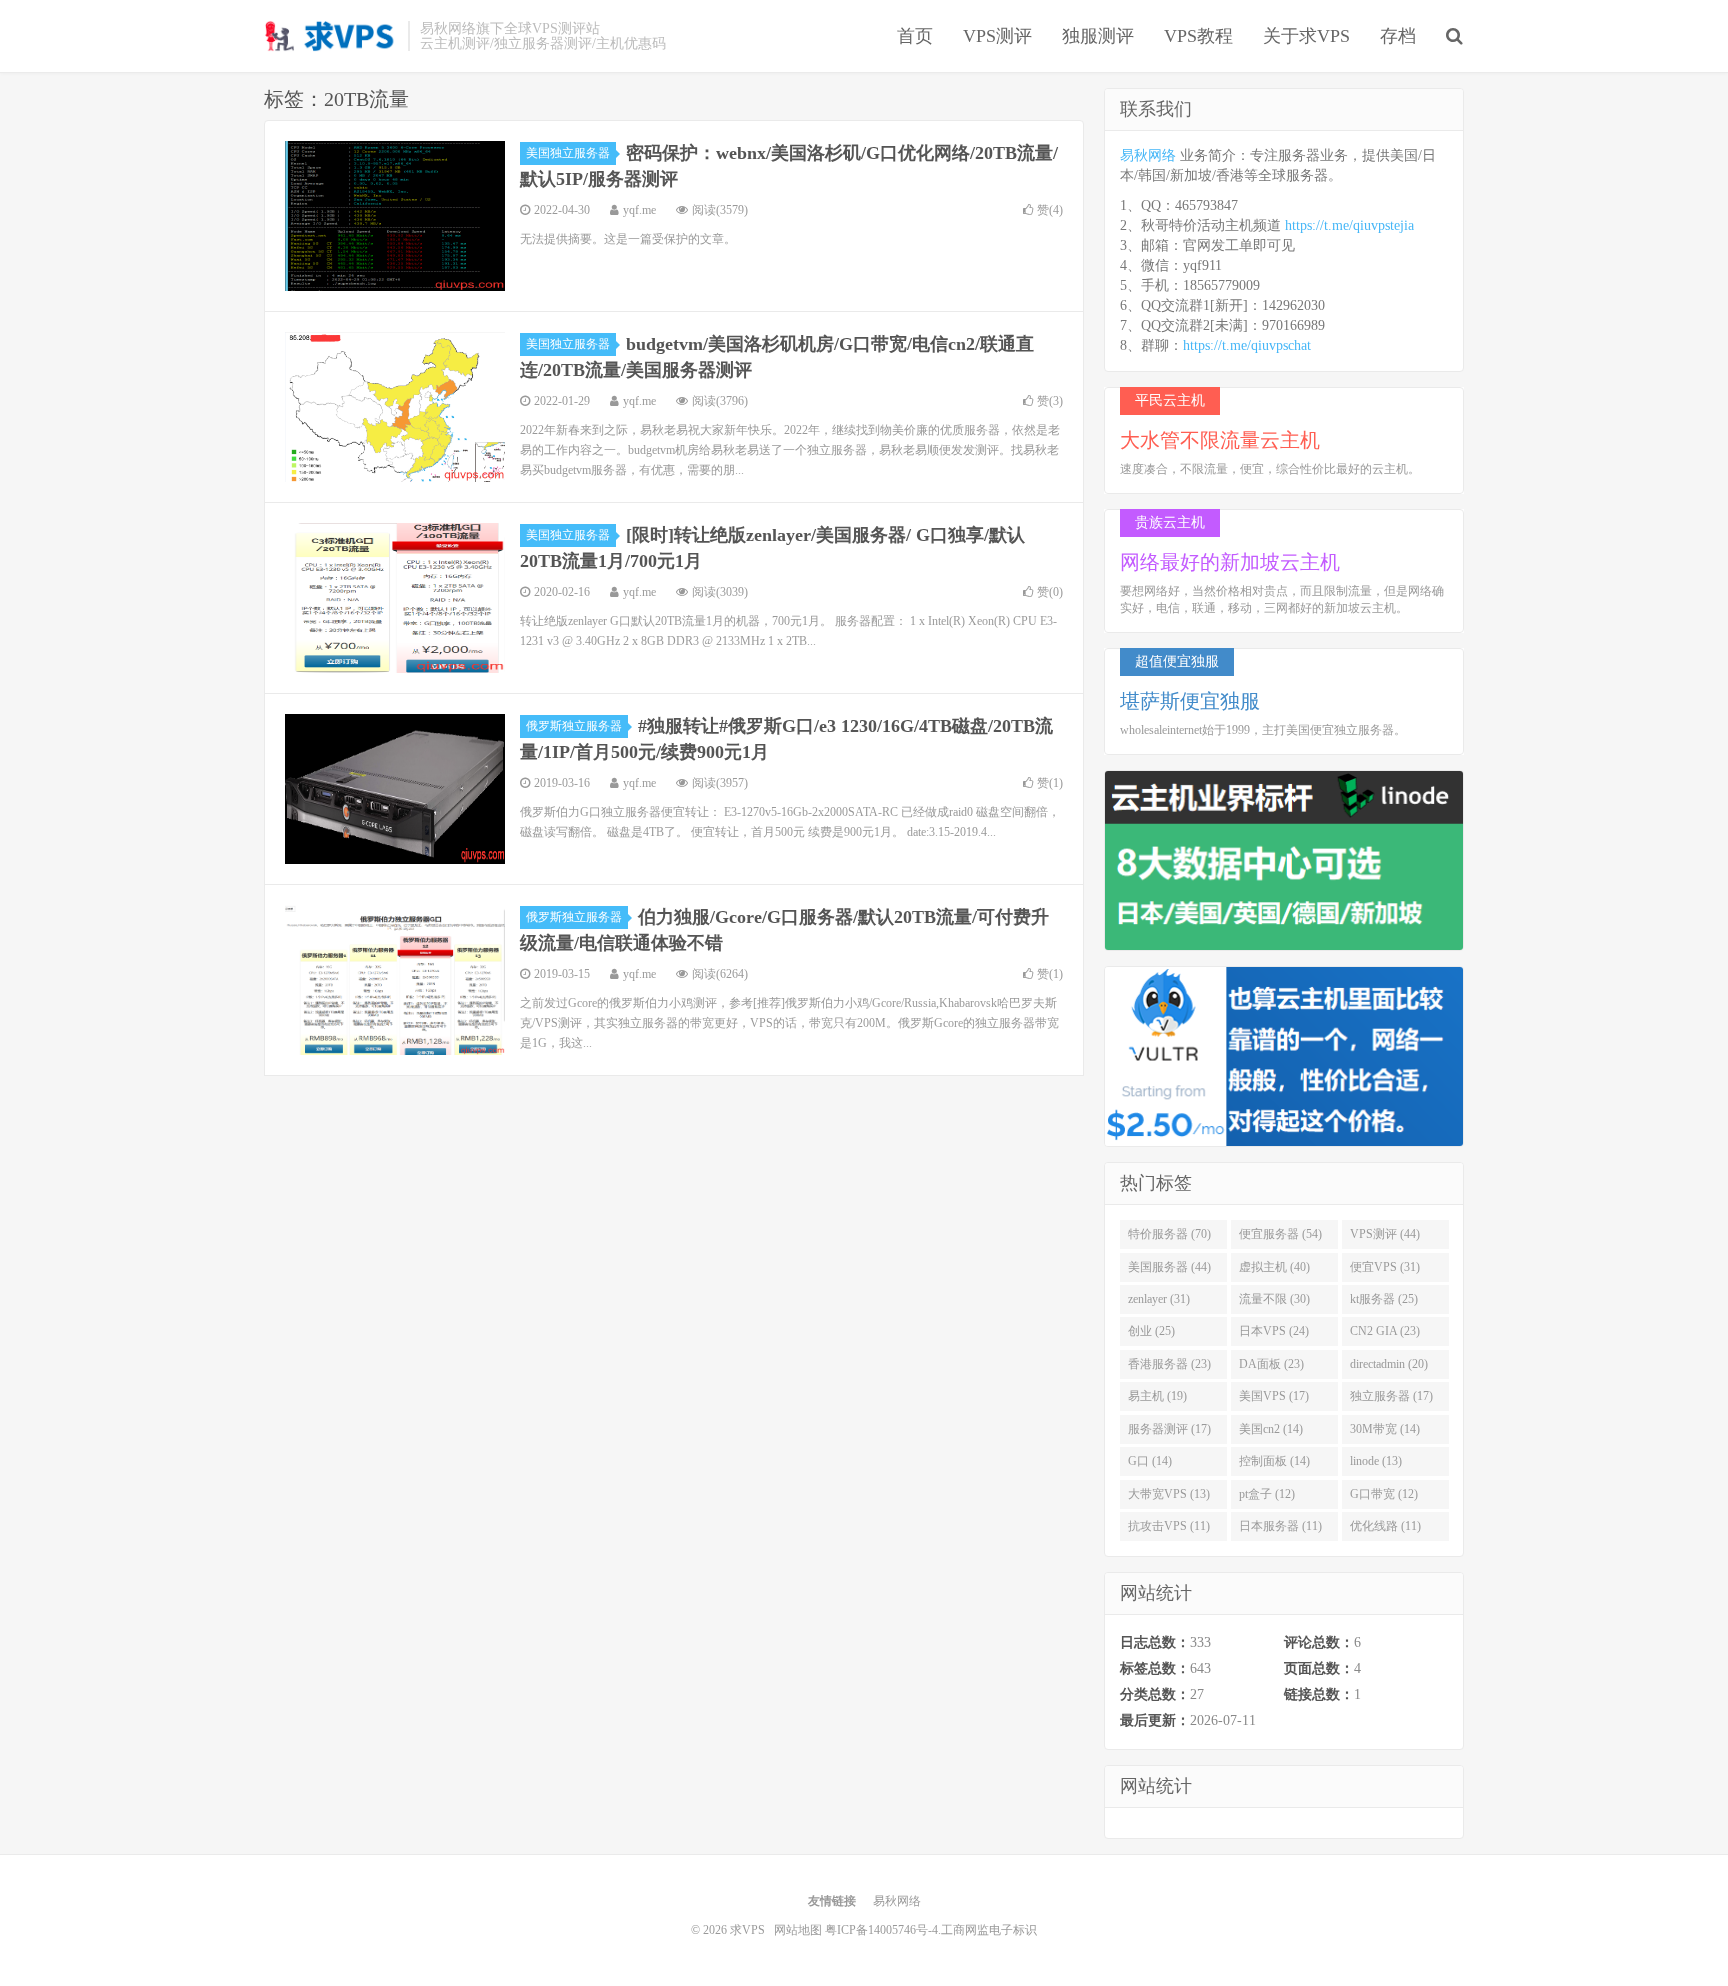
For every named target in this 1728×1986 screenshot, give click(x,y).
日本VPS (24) (1274, 1331)
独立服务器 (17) (1391, 1396)
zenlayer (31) (1159, 1299)
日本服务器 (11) (1280, 1526)
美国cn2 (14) (1271, 1429)
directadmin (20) (1389, 1364)
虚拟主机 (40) (1274, 1267)
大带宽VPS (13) (1169, 1494)
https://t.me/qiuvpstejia (1349, 225)
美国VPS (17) (1274, 1396)
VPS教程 (1198, 36)
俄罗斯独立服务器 (574, 726)
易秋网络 (1148, 155)
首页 (915, 36)
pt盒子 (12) (1267, 1494)
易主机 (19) (1157, 1396)
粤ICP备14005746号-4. (883, 1930)
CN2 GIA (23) (1385, 1331)
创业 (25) (1151, 1331)
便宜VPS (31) (1385, 1267)
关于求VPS (1306, 36)
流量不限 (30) (1274, 1299)
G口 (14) (1150, 1461)
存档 (1398, 36)
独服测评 (1098, 36)
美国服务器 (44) (1169, 1267)
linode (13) (1376, 1461)
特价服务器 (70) (1169, 1234)
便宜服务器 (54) (1280, 1234)
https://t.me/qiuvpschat (1247, 345)
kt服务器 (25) (1384, 1299)
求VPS (331, 36)
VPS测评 (997, 36)
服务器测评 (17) (1169, 1429)
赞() (1050, 210)
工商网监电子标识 (989, 1930)
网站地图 (798, 1930)
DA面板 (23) (1271, 1364)
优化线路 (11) (1385, 1526)
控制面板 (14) (1274, 1461)
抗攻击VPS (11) (1169, 1526)
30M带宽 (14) (1385, 1429)
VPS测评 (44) (1385, 1234)
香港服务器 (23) (1169, 1364)
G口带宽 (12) (1384, 1494)
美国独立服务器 (568, 153)
